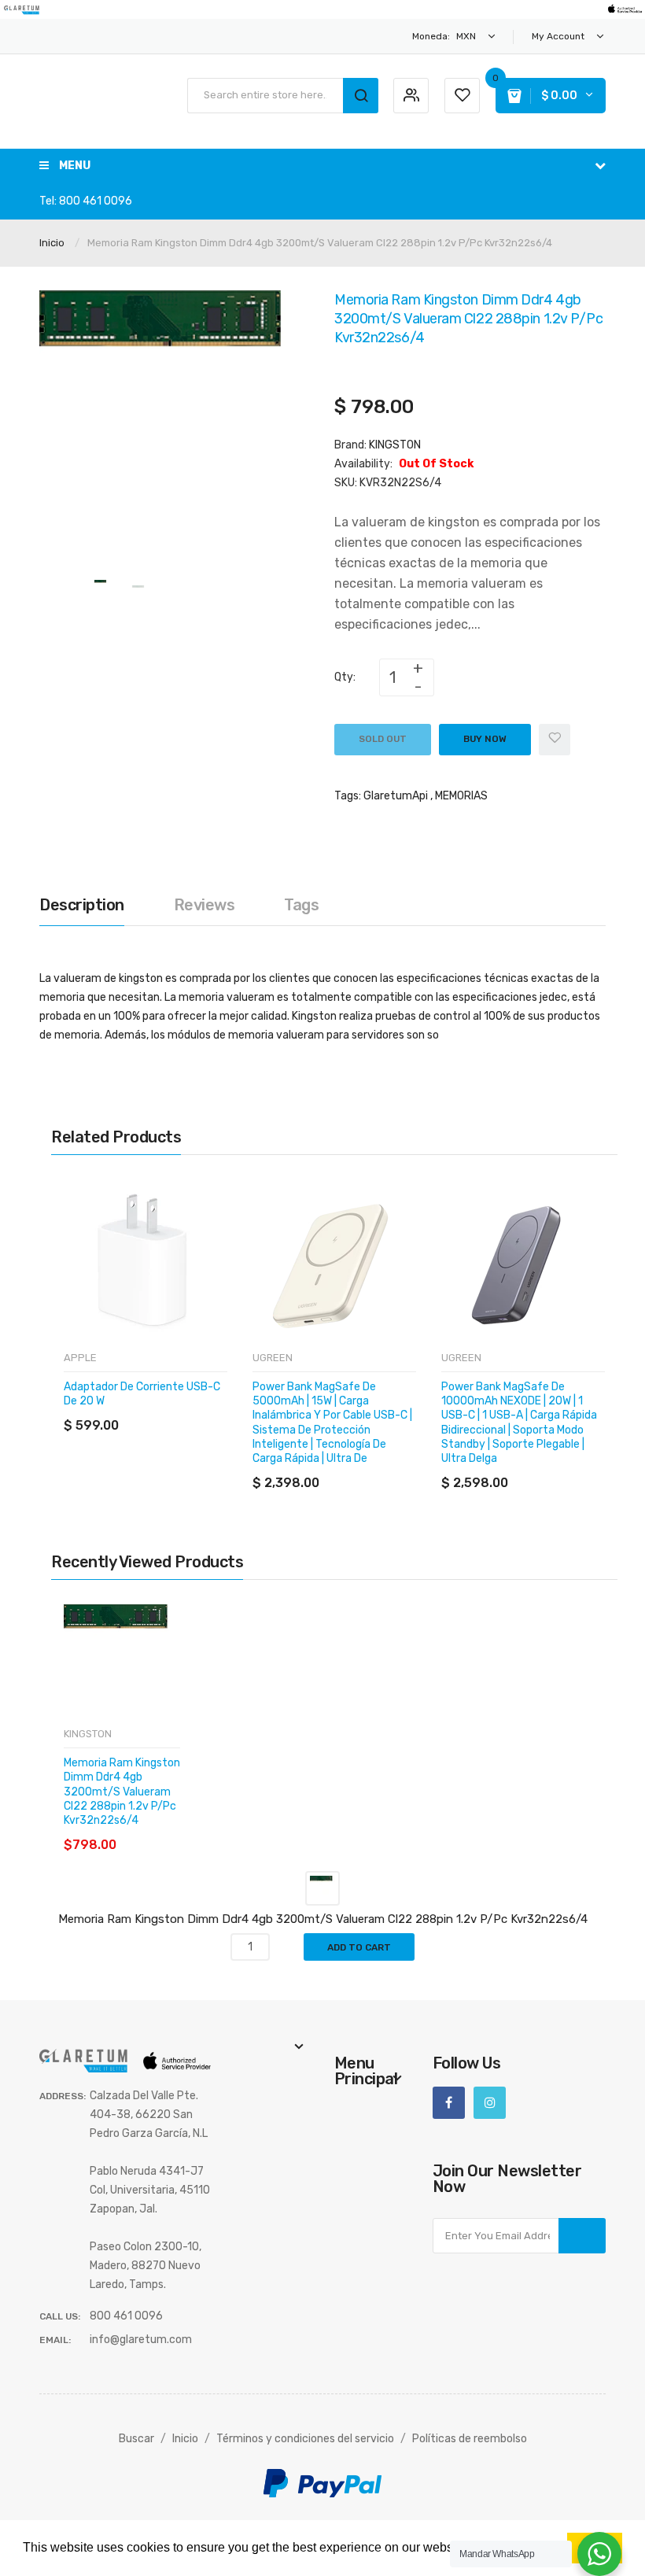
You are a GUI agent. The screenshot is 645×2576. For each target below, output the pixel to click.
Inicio (52, 243)
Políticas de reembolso (470, 2439)
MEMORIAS (461, 796)
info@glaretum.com (141, 2340)
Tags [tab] (301, 905)
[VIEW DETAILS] (177, 1410)
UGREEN (273, 1358)
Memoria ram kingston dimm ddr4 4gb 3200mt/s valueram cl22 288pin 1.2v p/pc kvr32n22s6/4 (122, 1792)
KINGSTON (395, 445)
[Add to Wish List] (555, 740)
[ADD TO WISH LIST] (208, 1410)
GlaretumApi (396, 796)
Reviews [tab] (205, 905)
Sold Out (383, 739)
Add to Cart (359, 1947)
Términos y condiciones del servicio (305, 2439)
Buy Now (485, 739)
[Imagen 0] (101, 587)
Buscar (136, 2439)
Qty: (345, 677)
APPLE (80, 1358)
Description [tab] (82, 905)
